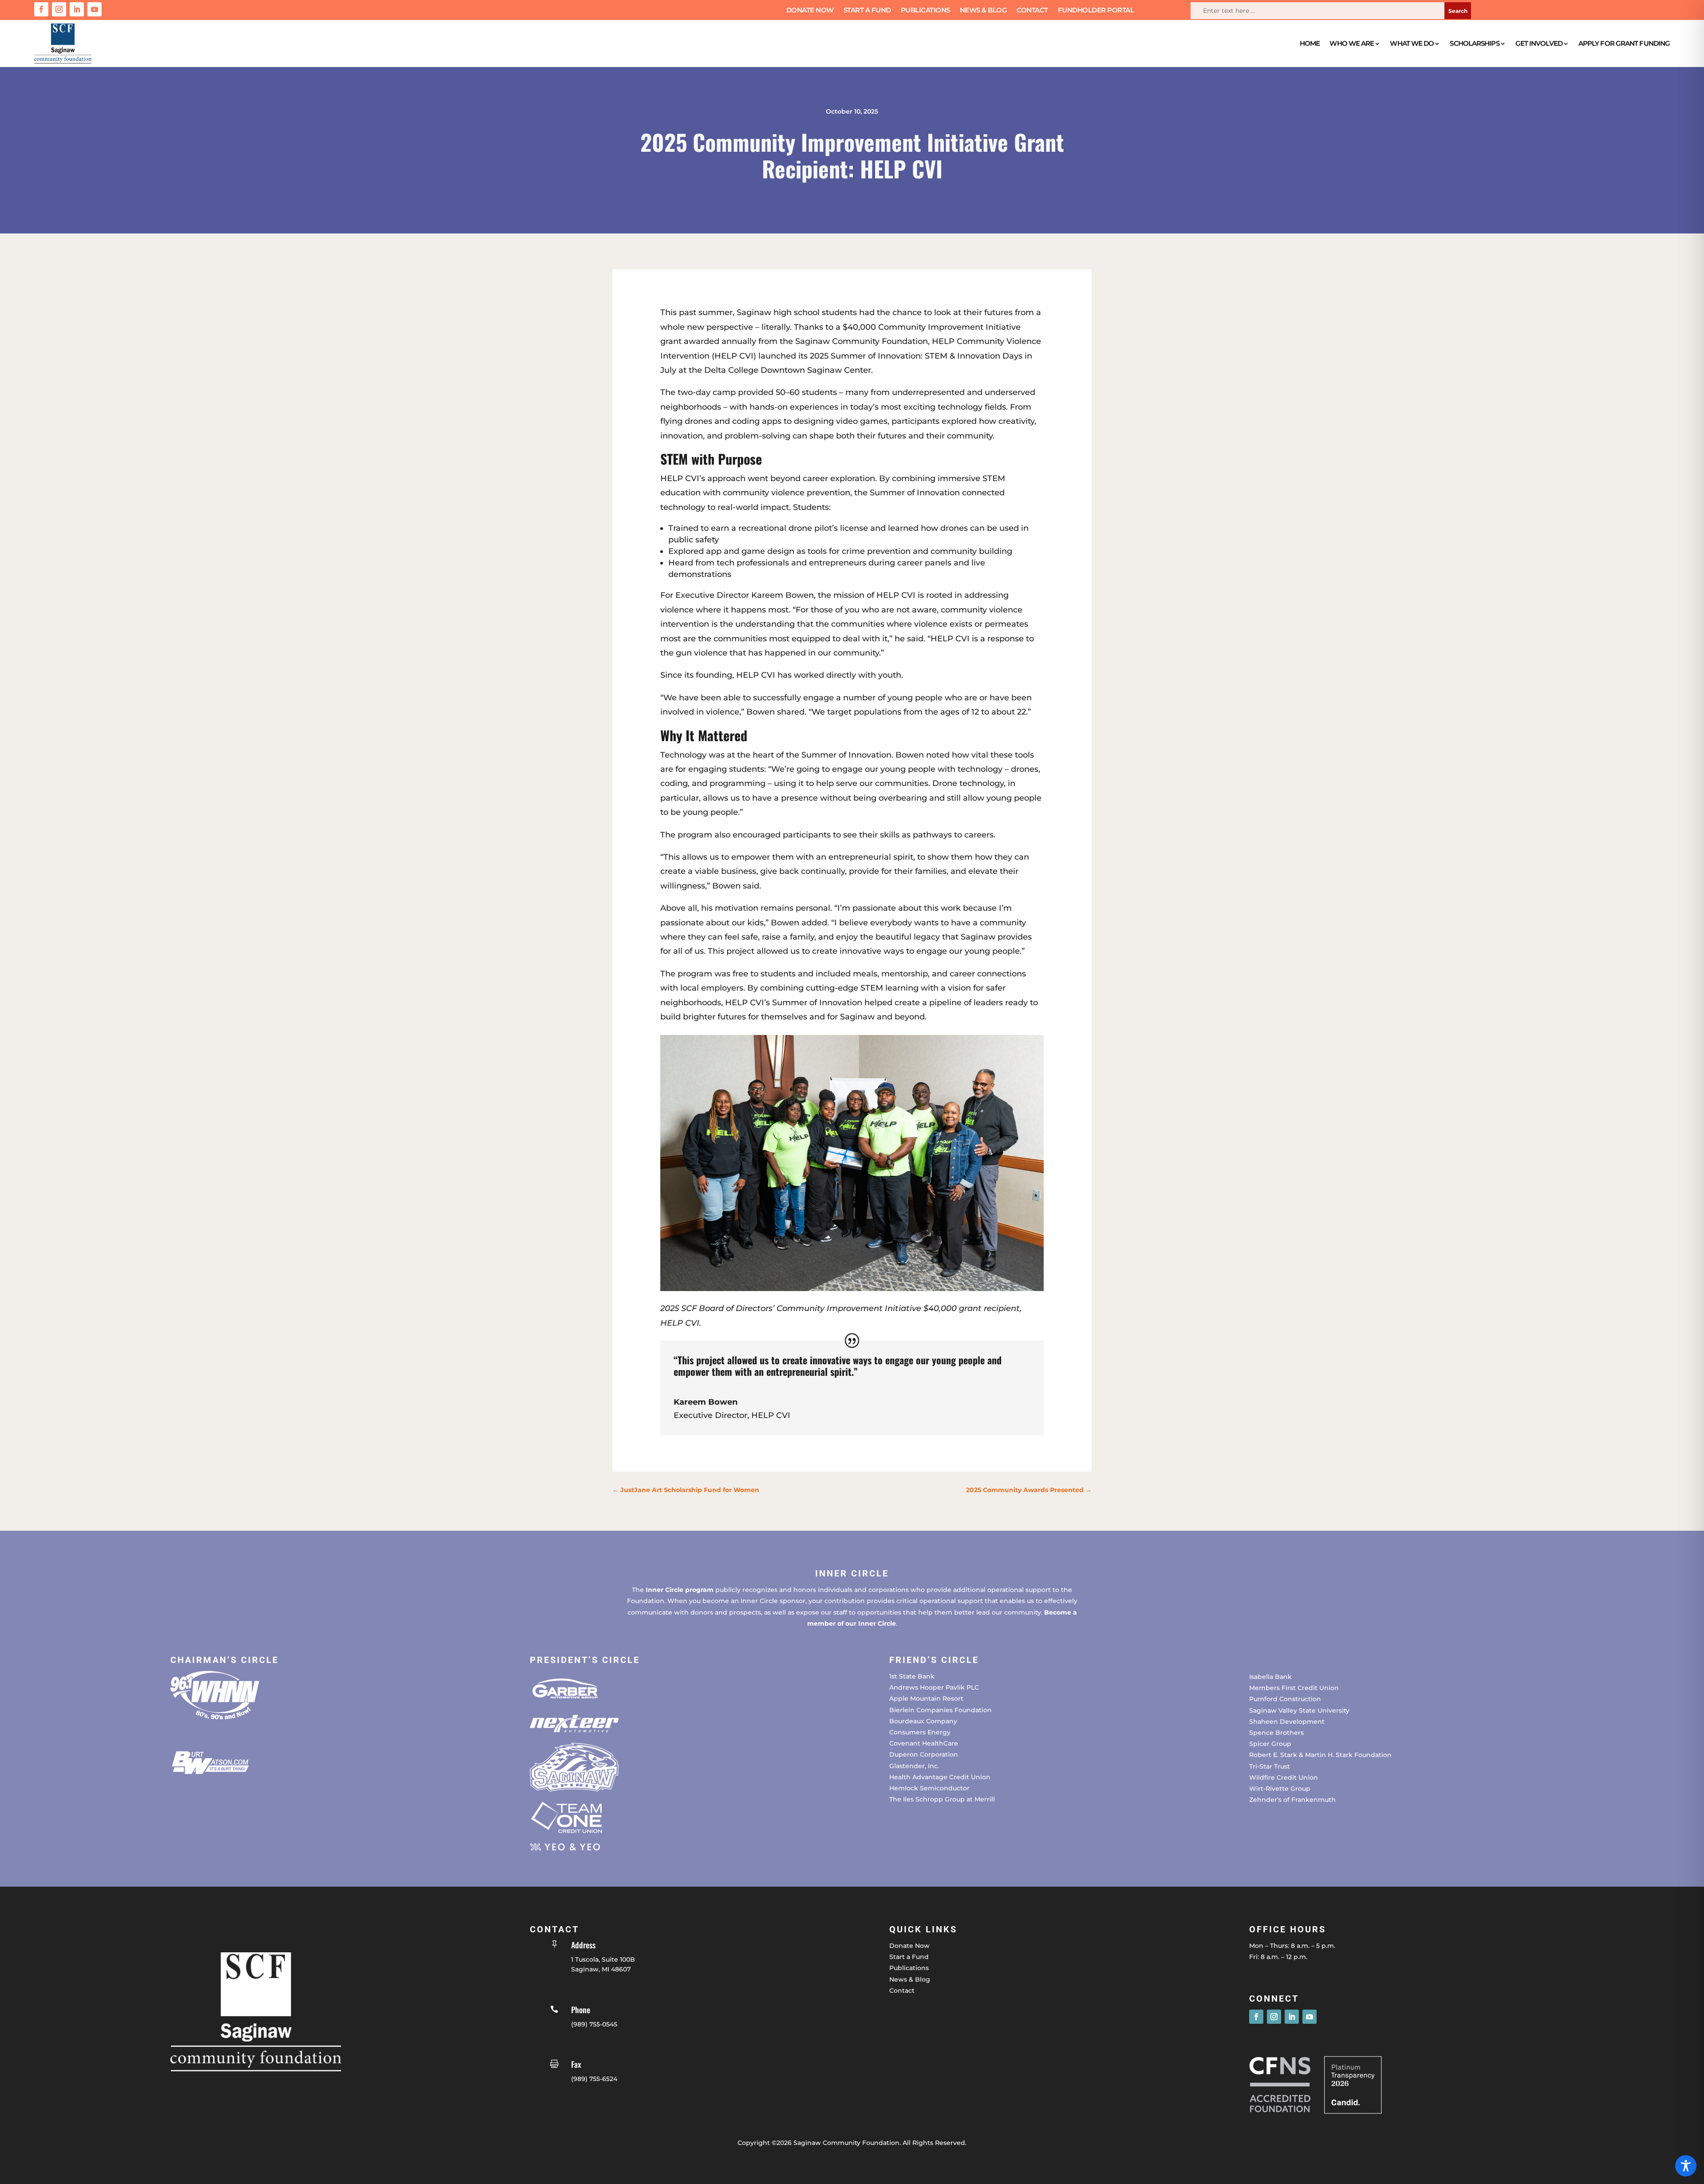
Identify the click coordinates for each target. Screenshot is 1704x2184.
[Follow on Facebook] (41, 9)
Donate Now (810, 11)
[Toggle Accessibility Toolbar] (1686, 2166)
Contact (1032, 11)
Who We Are (1352, 43)
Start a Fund (867, 11)
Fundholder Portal (1096, 11)
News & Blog (984, 11)
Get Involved (1539, 43)
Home (1310, 43)
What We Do (1412, 43)
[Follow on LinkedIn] (77, 9)
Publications (925, 11)
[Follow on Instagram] (59, 9)
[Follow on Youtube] (95, 9)
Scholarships (1474, 43)
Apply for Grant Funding (1624, 43)
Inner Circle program (680, 1590)
